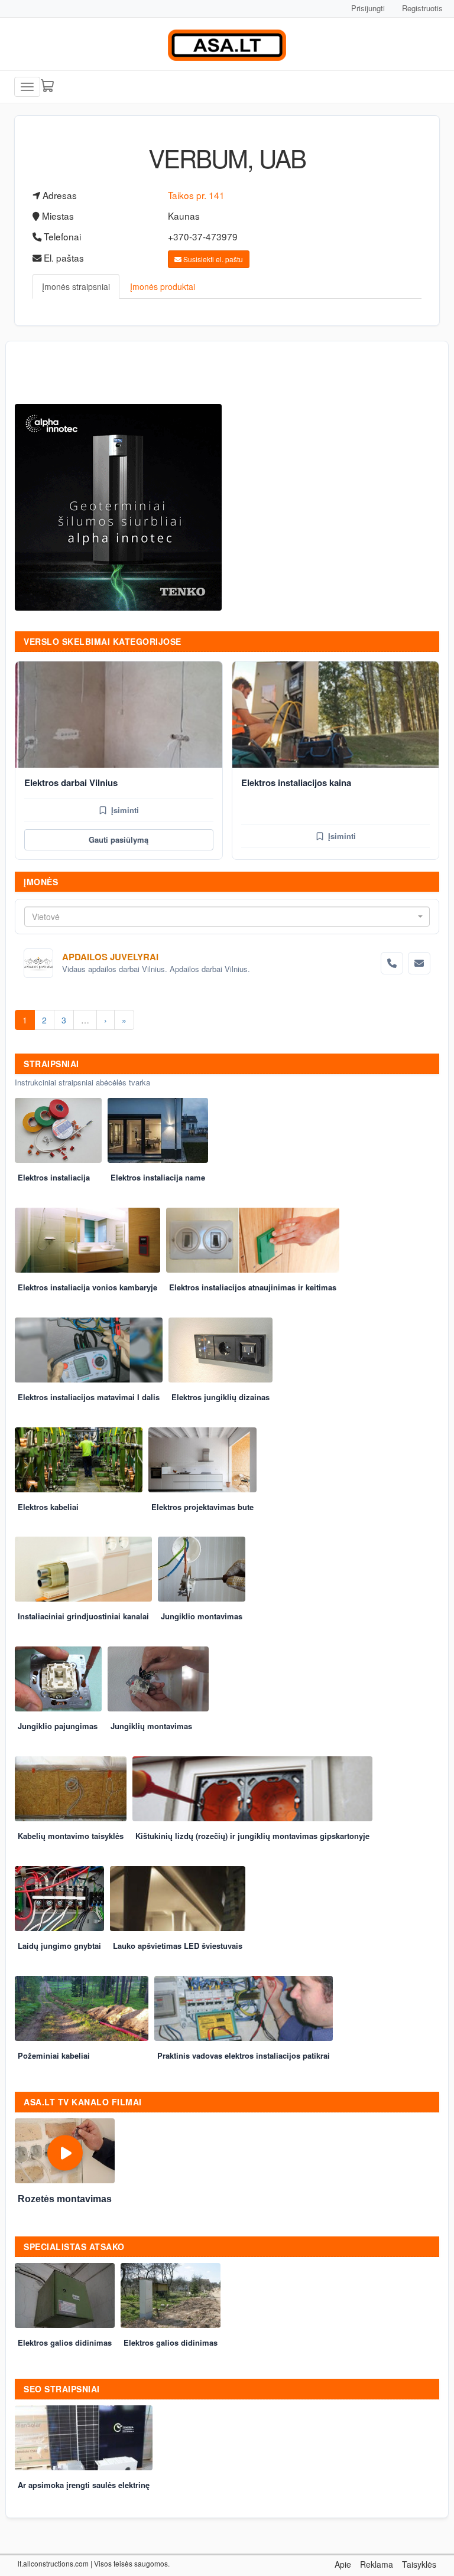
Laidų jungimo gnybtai (59, 1946)
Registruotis (422, 8)
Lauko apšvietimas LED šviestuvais (178, 1946)
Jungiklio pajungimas (58, 1726)
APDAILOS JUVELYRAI (110, 957)
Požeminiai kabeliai (54, 2055)
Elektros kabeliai (48, 1507)
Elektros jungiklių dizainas (220, 1397)
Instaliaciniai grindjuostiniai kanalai (83, 1616)
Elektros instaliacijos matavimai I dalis (89, 1397)
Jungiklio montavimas (202, 1616)
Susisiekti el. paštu (212, 259)
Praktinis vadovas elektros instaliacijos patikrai (244, 2055)
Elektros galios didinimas (65, 2342)
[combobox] (227, 917)
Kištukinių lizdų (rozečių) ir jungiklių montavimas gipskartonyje (252, 1836)
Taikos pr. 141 (196, 195)
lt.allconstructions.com (53, 2563)
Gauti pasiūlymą (119, 839)
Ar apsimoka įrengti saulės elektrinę (84, 2485)
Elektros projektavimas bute (202, 1507)
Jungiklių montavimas (151, 1726)
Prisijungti (368, 8)
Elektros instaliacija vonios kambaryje (87, 1287)
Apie (343, 2564)
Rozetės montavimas (65, 2199)
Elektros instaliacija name (158, 1177)
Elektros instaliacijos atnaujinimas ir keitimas (253, 1287)
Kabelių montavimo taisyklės (71, 1836)
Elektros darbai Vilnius (71, 782)
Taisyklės (419, 2564)
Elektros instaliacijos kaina (296, 782)
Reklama (377, 2564)
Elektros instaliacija (54, 1177)
